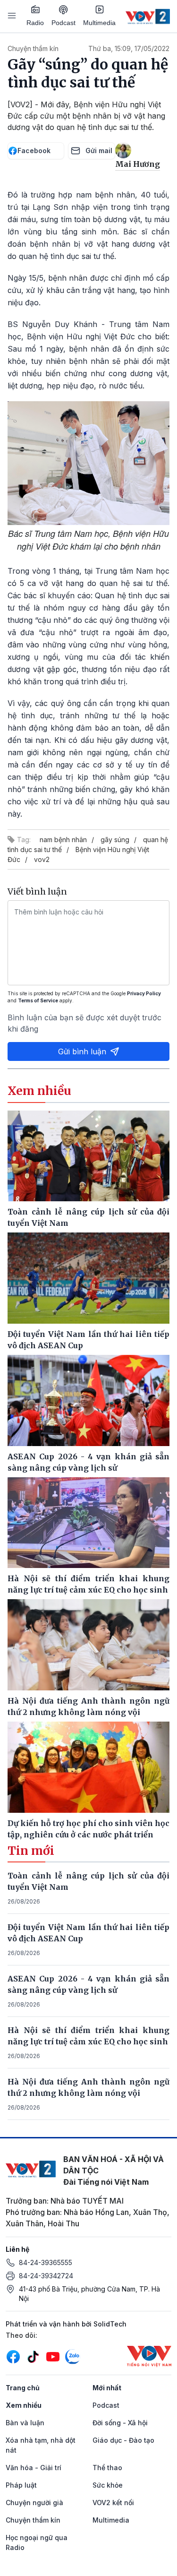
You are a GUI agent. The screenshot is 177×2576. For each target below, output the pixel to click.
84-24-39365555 (46, 2262)
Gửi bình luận (82, 1051)
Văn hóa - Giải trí (34, 2468)
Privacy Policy (144, 993)
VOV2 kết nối (113, 2503)
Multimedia (99, 23)
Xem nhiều (24, 2405)
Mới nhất (107, 2388)
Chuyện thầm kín (33, 48)
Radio (35, 23)
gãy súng (115, 840)
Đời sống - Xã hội (120, 2423)
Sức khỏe (108, 2485)
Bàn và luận (25, 2423)
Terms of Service (38, 1000)
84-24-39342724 (46, 2276)
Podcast (63, 23)
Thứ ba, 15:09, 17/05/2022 (129, 48)
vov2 (42, 859)
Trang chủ (23, 2388)
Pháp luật (21, 2485)
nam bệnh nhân (63, 840)
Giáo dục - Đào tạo (123, 2440)
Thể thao (107, 2468)
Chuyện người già (34, 2503)
